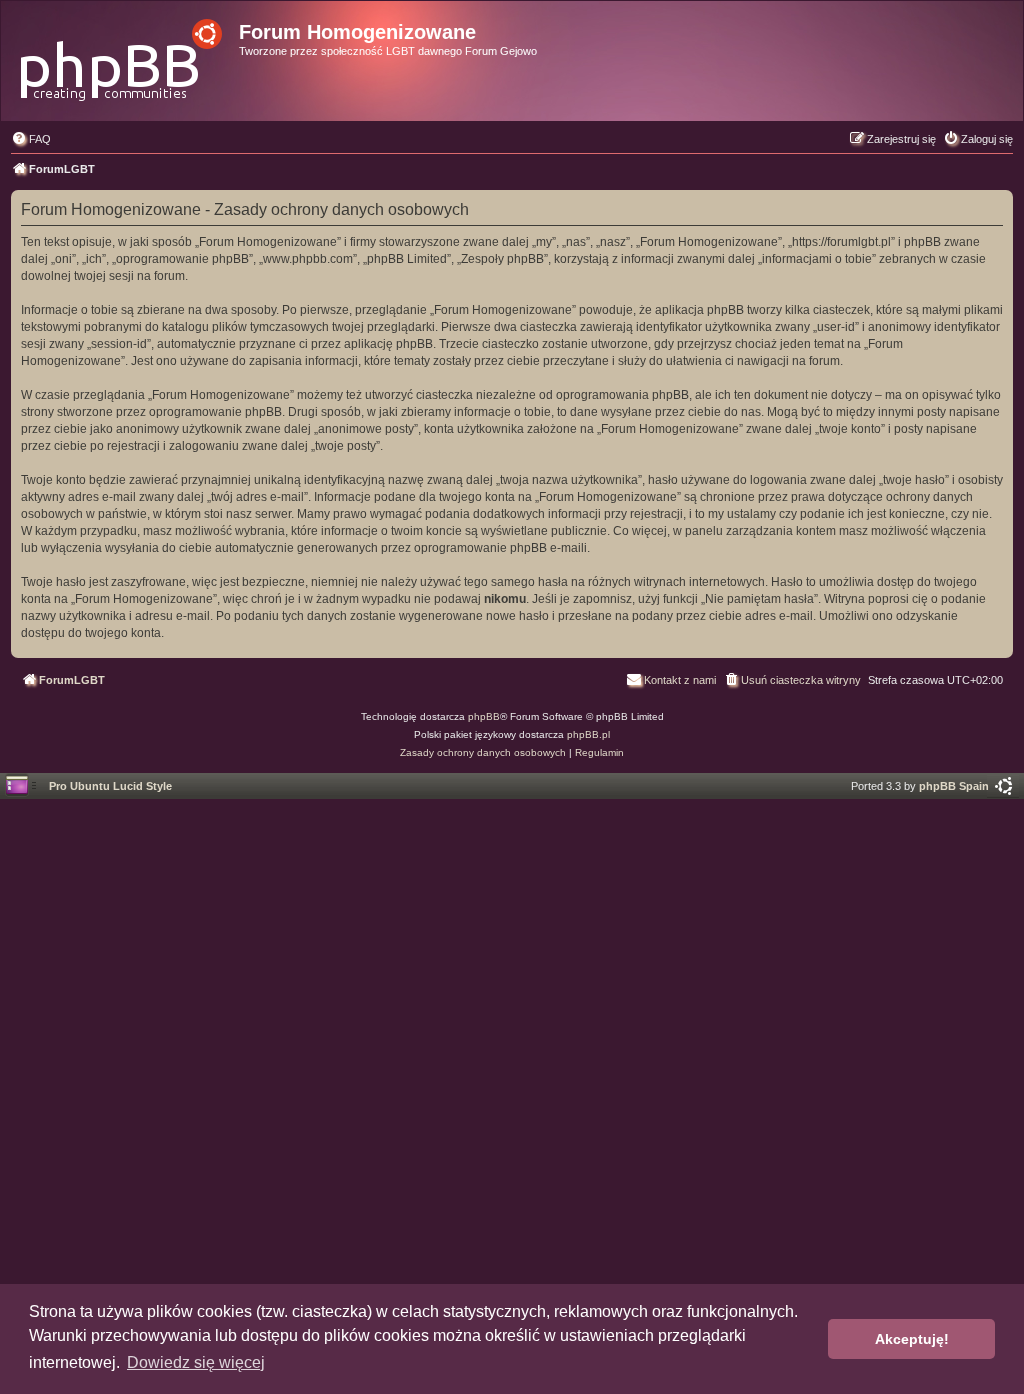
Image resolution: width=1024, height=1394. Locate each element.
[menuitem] (31, 139)
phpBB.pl (588, 734)
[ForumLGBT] (122, 54)
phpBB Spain (954, 786)
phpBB (484, 716)
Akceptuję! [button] (912, 1339)
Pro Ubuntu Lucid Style (110, 786)
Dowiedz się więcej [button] (196, 1362)
